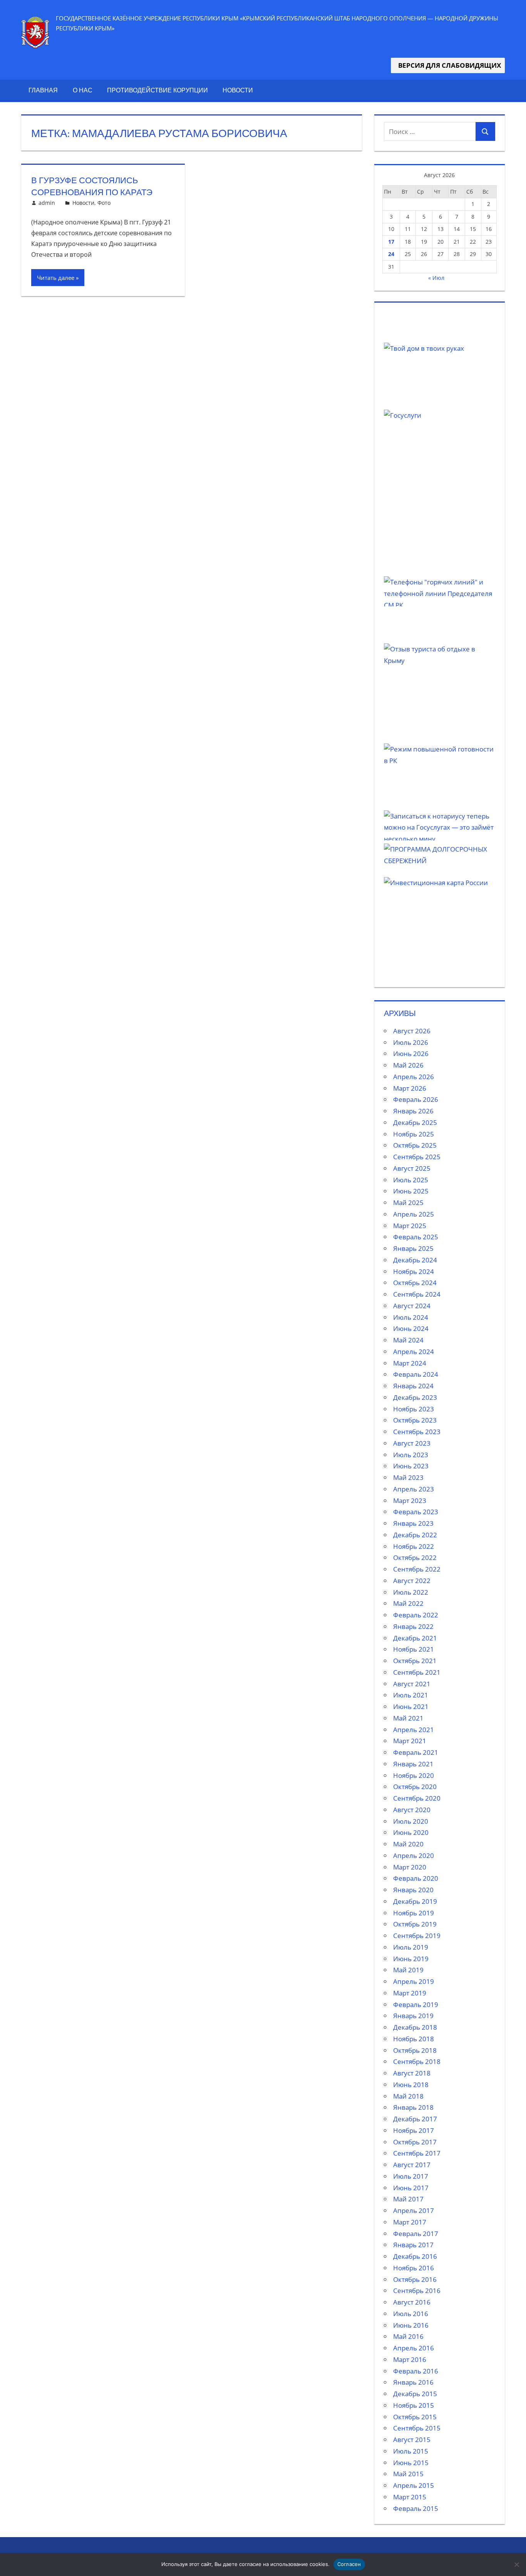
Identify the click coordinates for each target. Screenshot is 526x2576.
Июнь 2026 (411, 1054)
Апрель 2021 (414, 1730)
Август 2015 (412, 2440)
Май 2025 (408, 1203)
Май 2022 (408, 1603)
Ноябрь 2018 (414, 2039)
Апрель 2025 (414, 1214)
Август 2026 (412, 1031)
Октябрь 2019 (415, 1924)
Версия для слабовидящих (448, 65)
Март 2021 (410, 1741)
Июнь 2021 (411, 1706)
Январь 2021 (413, 1764)
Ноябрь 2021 (414, 1649)
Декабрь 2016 (415, 2256)
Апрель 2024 (414, 1352)
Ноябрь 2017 (414, 2130)
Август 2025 (412, 1168)
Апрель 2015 (414, 2485)
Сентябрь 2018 (417, 2061)
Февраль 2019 (416, 2004)
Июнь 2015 (411, 2463)
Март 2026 (410, 1088)
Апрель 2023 (414, 1489)
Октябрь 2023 (415, 1420)
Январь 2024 (413, 1386)
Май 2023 (408, 1477)
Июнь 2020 (411, 1832)
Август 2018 (412, 2073)
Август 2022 (412, 1581)
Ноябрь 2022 (414, 1546)
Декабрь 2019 (415, 1901)
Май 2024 (408, 1340)
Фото (104, 203)
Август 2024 (412, 1306)
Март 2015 (410, 2497)
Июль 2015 (411, 2451)
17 (391, 242)
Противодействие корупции (157, 90)
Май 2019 (408, 1970)
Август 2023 (412, 1443)
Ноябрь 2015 (414, 2405)
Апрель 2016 (414, 2348)
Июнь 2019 (411, 1959)
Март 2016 (410, 2359)
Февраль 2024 (416, 1374)
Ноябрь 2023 (414, 1409)
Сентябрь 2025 (417, 1157)
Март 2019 (410, 1993)
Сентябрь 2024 (417, 1294)
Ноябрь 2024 (414, 1271)
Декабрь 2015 (415, 2394)
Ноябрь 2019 (414, 1913)
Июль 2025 (411, 1180)
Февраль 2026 (416, 1099)
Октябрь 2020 (415, 1787)
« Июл (436, 278)
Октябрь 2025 (415, 1145)
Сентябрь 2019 (417, 1936)
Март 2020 (410, 1867)
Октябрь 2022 (415, 1557)
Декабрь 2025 (415, 1122)
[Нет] (516, 2564)
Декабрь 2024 (415, 1260)
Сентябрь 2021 (417, 1672)
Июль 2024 (411, 1317)
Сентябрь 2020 (417, 1798)
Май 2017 (408, 2199)
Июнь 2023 (411, 1466)
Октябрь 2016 (415, 2279)
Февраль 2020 (416, 1878)
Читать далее (56, 278)
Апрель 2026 (414, 1077)
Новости (238, 90)
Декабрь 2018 (415, 2027)
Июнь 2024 (411, 1328)
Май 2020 (408, 1844)
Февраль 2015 (416, 2508)
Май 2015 (408, 2474)
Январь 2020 (413, 1890)
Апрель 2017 (414, 2210)
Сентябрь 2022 (417, 1569)
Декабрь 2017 (415, 2119)
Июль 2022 (411, 1592)
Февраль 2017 (416, 2234)
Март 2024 (410, 1363)
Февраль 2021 (416, 1752)
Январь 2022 (413, 1626)
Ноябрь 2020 (414, 1775)
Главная (43, 90)
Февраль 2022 (416, 1615)
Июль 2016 (411, 2314)
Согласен (349, 2564)
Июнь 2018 (411, 2085)
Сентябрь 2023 (417, 1432)
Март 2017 (410, 2222)
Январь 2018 (413, 2107)
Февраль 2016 (416, 2371)
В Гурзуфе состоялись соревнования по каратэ (92, 186)
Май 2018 (408, 2096)
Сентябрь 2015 (417, 2428)
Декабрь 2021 (415, 1638)
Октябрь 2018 (415, 2050)
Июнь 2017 (411, 2188)
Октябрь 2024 (415, 1283)
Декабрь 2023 (415, 1397)
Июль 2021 (411, 1695)
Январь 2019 (413, 2016)
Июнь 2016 (411, 2325)
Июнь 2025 (411, 1191)
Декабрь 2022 (415, 1535)
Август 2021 (412, 1684)
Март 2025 (410, 1226)
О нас (83, 90)
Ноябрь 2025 (414, 1134)
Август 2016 (412, 2302)
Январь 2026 (413, 1111)
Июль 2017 (411, 2176)
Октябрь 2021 (415, 1661)
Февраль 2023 (416, 1512)
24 (391, 254)
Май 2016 (408, 2336)
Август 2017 (412, 2165)
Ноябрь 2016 (414, 2268)
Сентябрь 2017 (417, 2153)
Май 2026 (408, 1065)
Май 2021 (408, 1718)
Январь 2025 (413, 1248)
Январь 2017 (413, 2245)
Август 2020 (412, 1810)
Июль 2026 (411, 1042)
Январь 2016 (413, 2382)
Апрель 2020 (414, 1855)
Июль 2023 (411, 1455)
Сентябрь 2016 (417, 2291)
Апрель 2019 (414, 1981)
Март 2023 (410, 1501)
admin (47, 203)
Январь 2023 (413, 1523)
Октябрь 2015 (415, 2417)
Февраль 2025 (416, 1237)
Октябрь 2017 (415, 2142)
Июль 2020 (411, 1821)
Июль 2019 (411, 1947)
